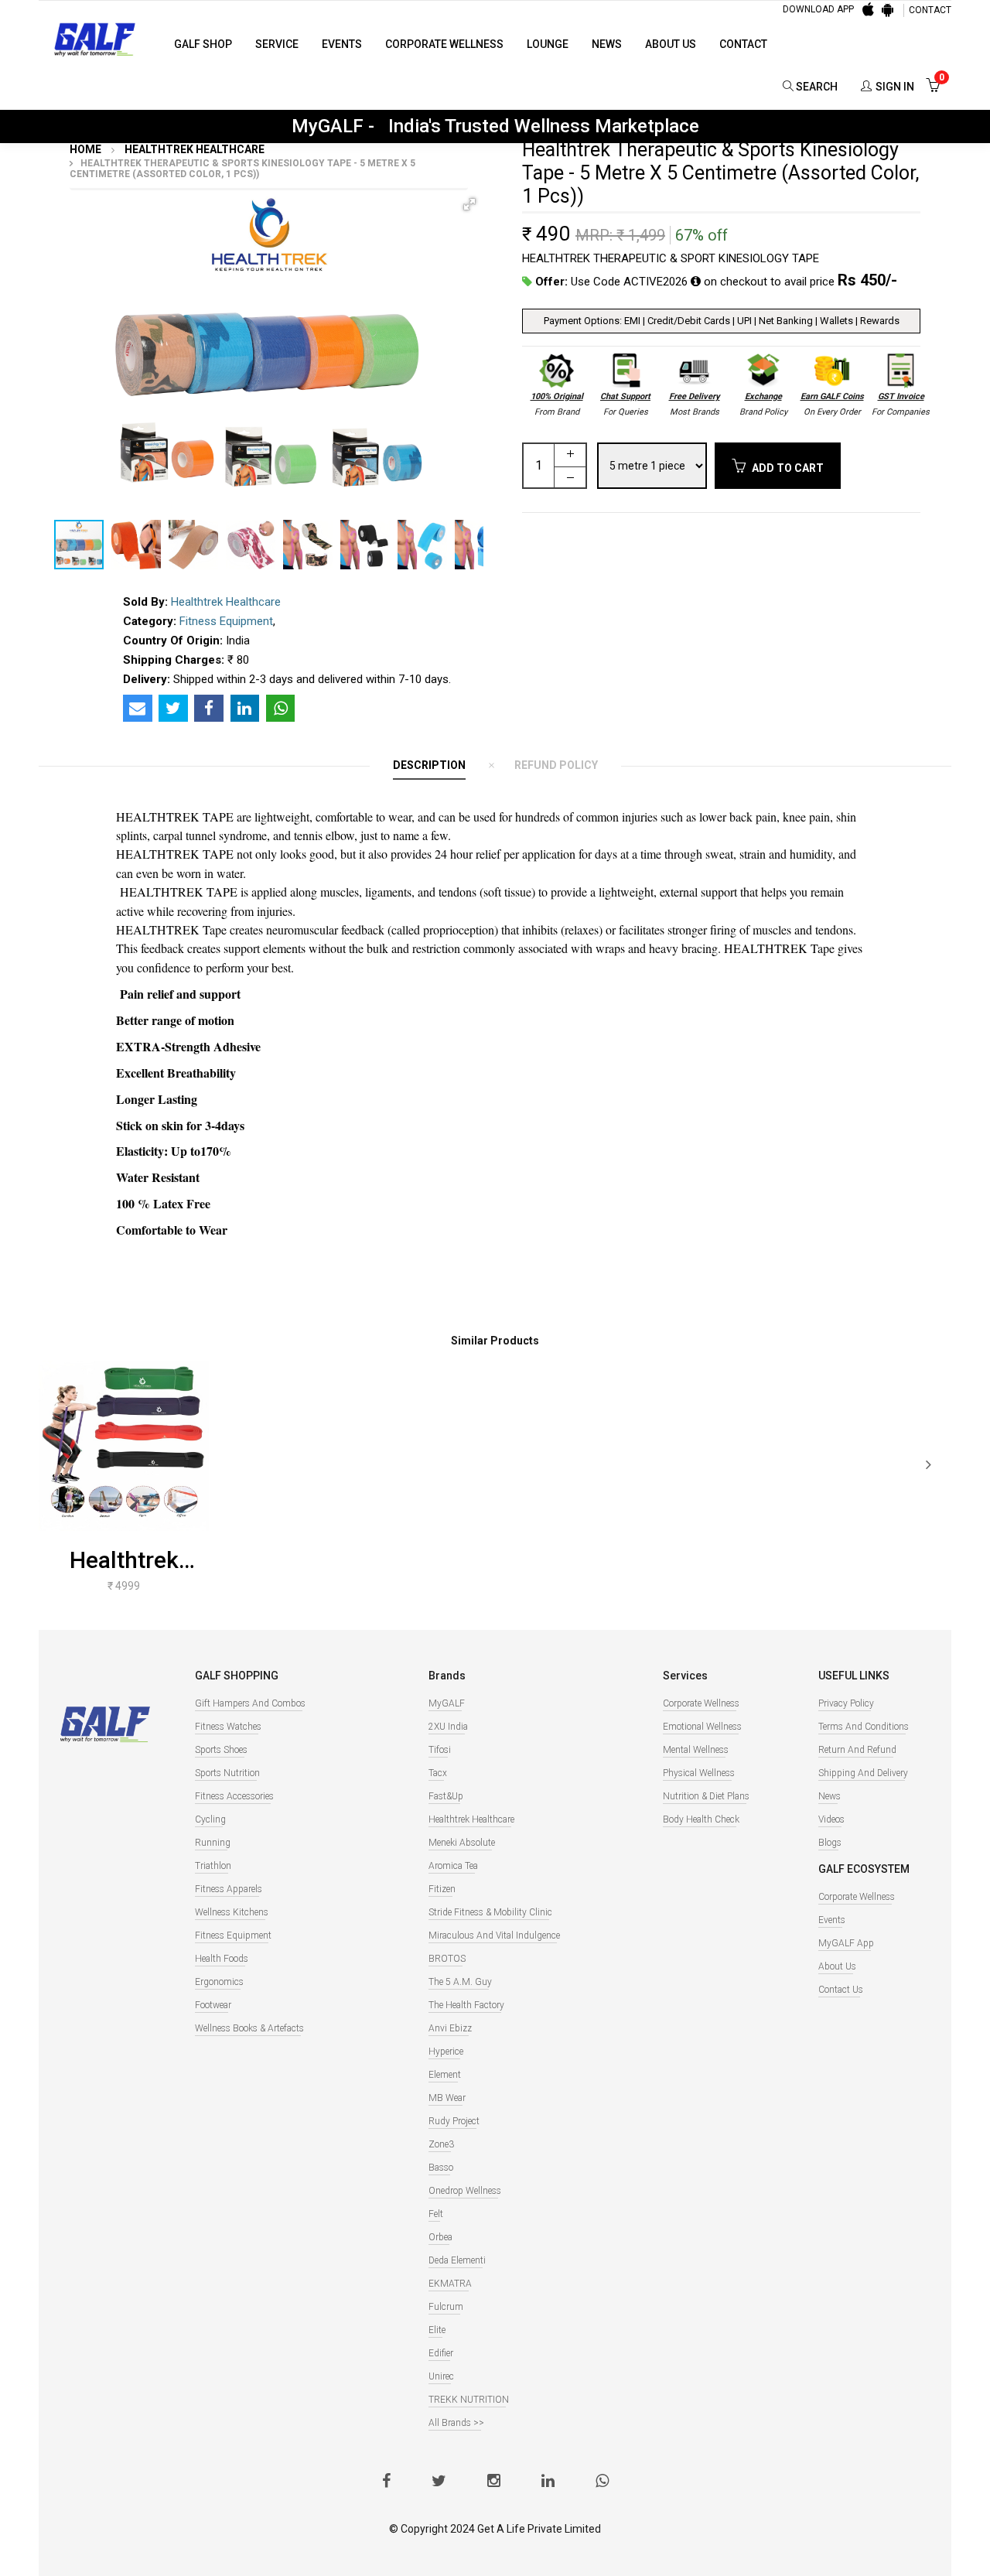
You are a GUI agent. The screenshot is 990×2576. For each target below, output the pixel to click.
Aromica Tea (453, 1866)
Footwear (213, 2005)
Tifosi (440, 1750)
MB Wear (447, 2098)
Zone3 (441, 2144)
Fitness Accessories (234, 1796)
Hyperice (446, 2052)
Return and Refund (857, 1750)
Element (445, 2075)
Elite (437, 2330)
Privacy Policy (846, 1703)
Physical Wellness (699, 1773)
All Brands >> (456, 2423)
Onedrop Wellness (465, 2191)
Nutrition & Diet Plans (706, 1796)
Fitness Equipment (226, 621)
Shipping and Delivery (863, 1773)
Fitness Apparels (229, 1889)
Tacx (438, 1773)
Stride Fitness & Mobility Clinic (490, 1912)
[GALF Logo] (95, 38)
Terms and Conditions (864, 1727)
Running (213, 1843)
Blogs (830, 1843)
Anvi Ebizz (450, 2028)
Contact (743, 44)
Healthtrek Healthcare (193, 149)
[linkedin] (548, 2482)
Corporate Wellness (444, 44)
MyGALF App (846, 1943)
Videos (831, 1819)
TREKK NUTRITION (469, 2400)
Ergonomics (219, 1982)
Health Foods (222, 1959)
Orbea (440, 2237)
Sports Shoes (221, 1750)
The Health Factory (466, 2005)
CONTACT (930, 10)
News (607, 44)
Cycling (210, 1819)
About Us (671, 44)
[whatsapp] (602, 2482)
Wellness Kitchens (232, 1912)
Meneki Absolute (462, 1843)
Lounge (548, 44)
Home (85, 149)
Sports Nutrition (227, 1773)
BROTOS (447, 1959)
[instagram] (494, 2482)
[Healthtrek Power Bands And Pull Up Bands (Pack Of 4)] (124, 1446)
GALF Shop (203, 44)
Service (277, 44)
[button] (469, 204)
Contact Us (841, 1990)
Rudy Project (454, 2121)
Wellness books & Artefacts (249, 2028)
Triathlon (213, 1866)
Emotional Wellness (702, 1727)
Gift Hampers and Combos (250, 1703)
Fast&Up (446, 1796)
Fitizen (442, 1889)
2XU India (448, 1727)
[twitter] (439, 2482)
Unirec (441, 2376)
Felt (436, 2214)
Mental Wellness (696, 1750)
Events (342, 44)
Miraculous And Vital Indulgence (494, 1935)
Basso (441, 2168)
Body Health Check (701, 1819)
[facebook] (386, 2482)
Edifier (441, 2353)
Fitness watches (228, 1727)
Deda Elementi (457, 2260)
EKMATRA (450, 2284)
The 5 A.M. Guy (460, 1982)
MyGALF (447, 1703)
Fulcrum (446, 2307)
